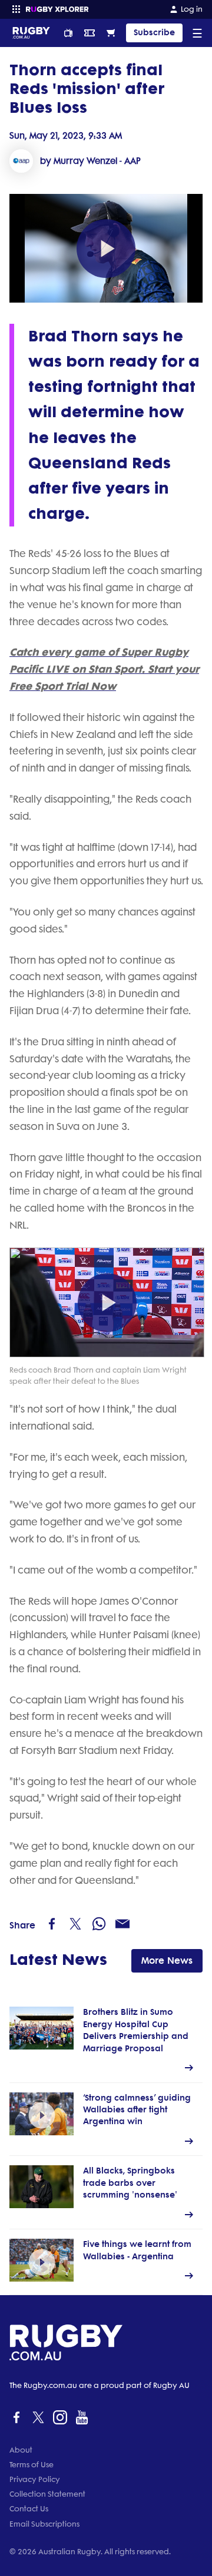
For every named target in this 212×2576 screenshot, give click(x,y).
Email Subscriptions (44, 2524)
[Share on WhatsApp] (99, 1924)
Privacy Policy (35, 2479)
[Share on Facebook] (52, 1924)
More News (167, 1960)
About (21, 2450)
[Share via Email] (122, 1924)
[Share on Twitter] (75, 1924)
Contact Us (29, 2509)
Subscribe (154, 33)
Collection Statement (47, 2494)
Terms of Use (32, 2465)
